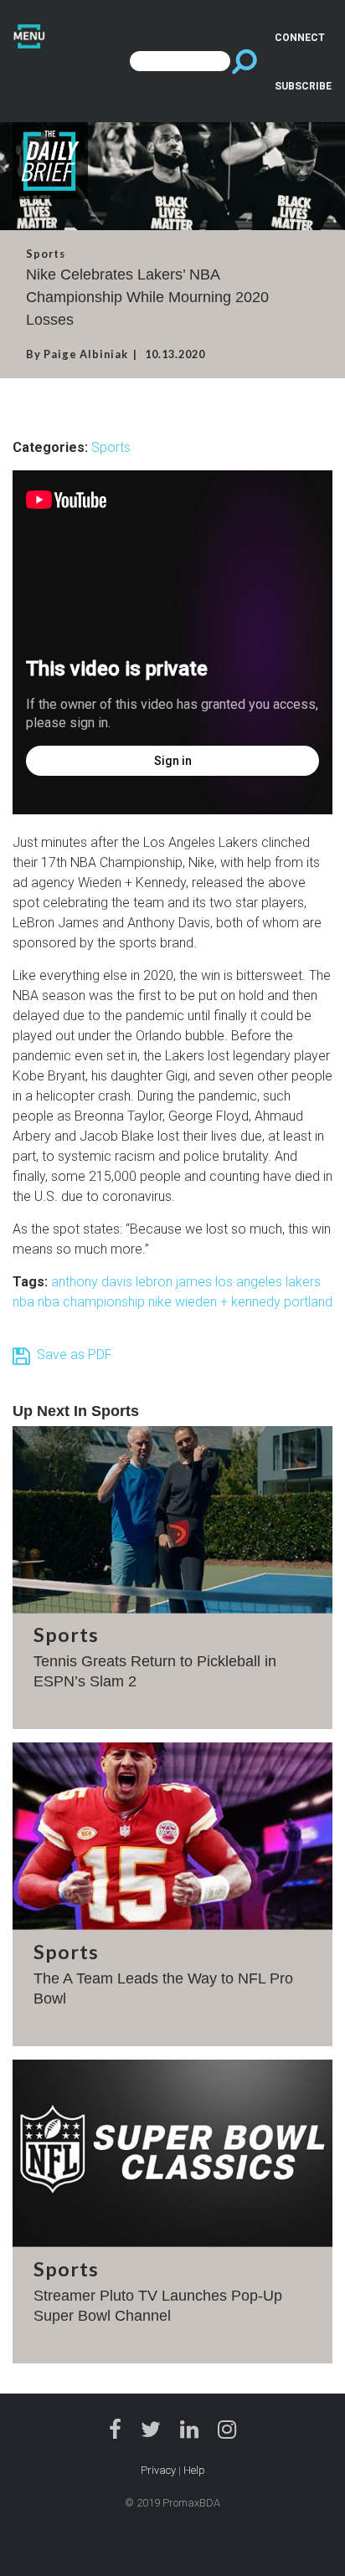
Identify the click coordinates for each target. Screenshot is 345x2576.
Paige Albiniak (86, 354)
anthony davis (93, 1282)
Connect (300, 38)
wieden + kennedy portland (254, 1302)
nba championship (93, 1302)
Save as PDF (71, 1355)
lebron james (175, 1282)
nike (162, 1302)
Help (194, 2470)
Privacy (158, 2470)
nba (25, 1302)
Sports (111, 447)
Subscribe (303, 86)
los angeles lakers (268, 1282)
